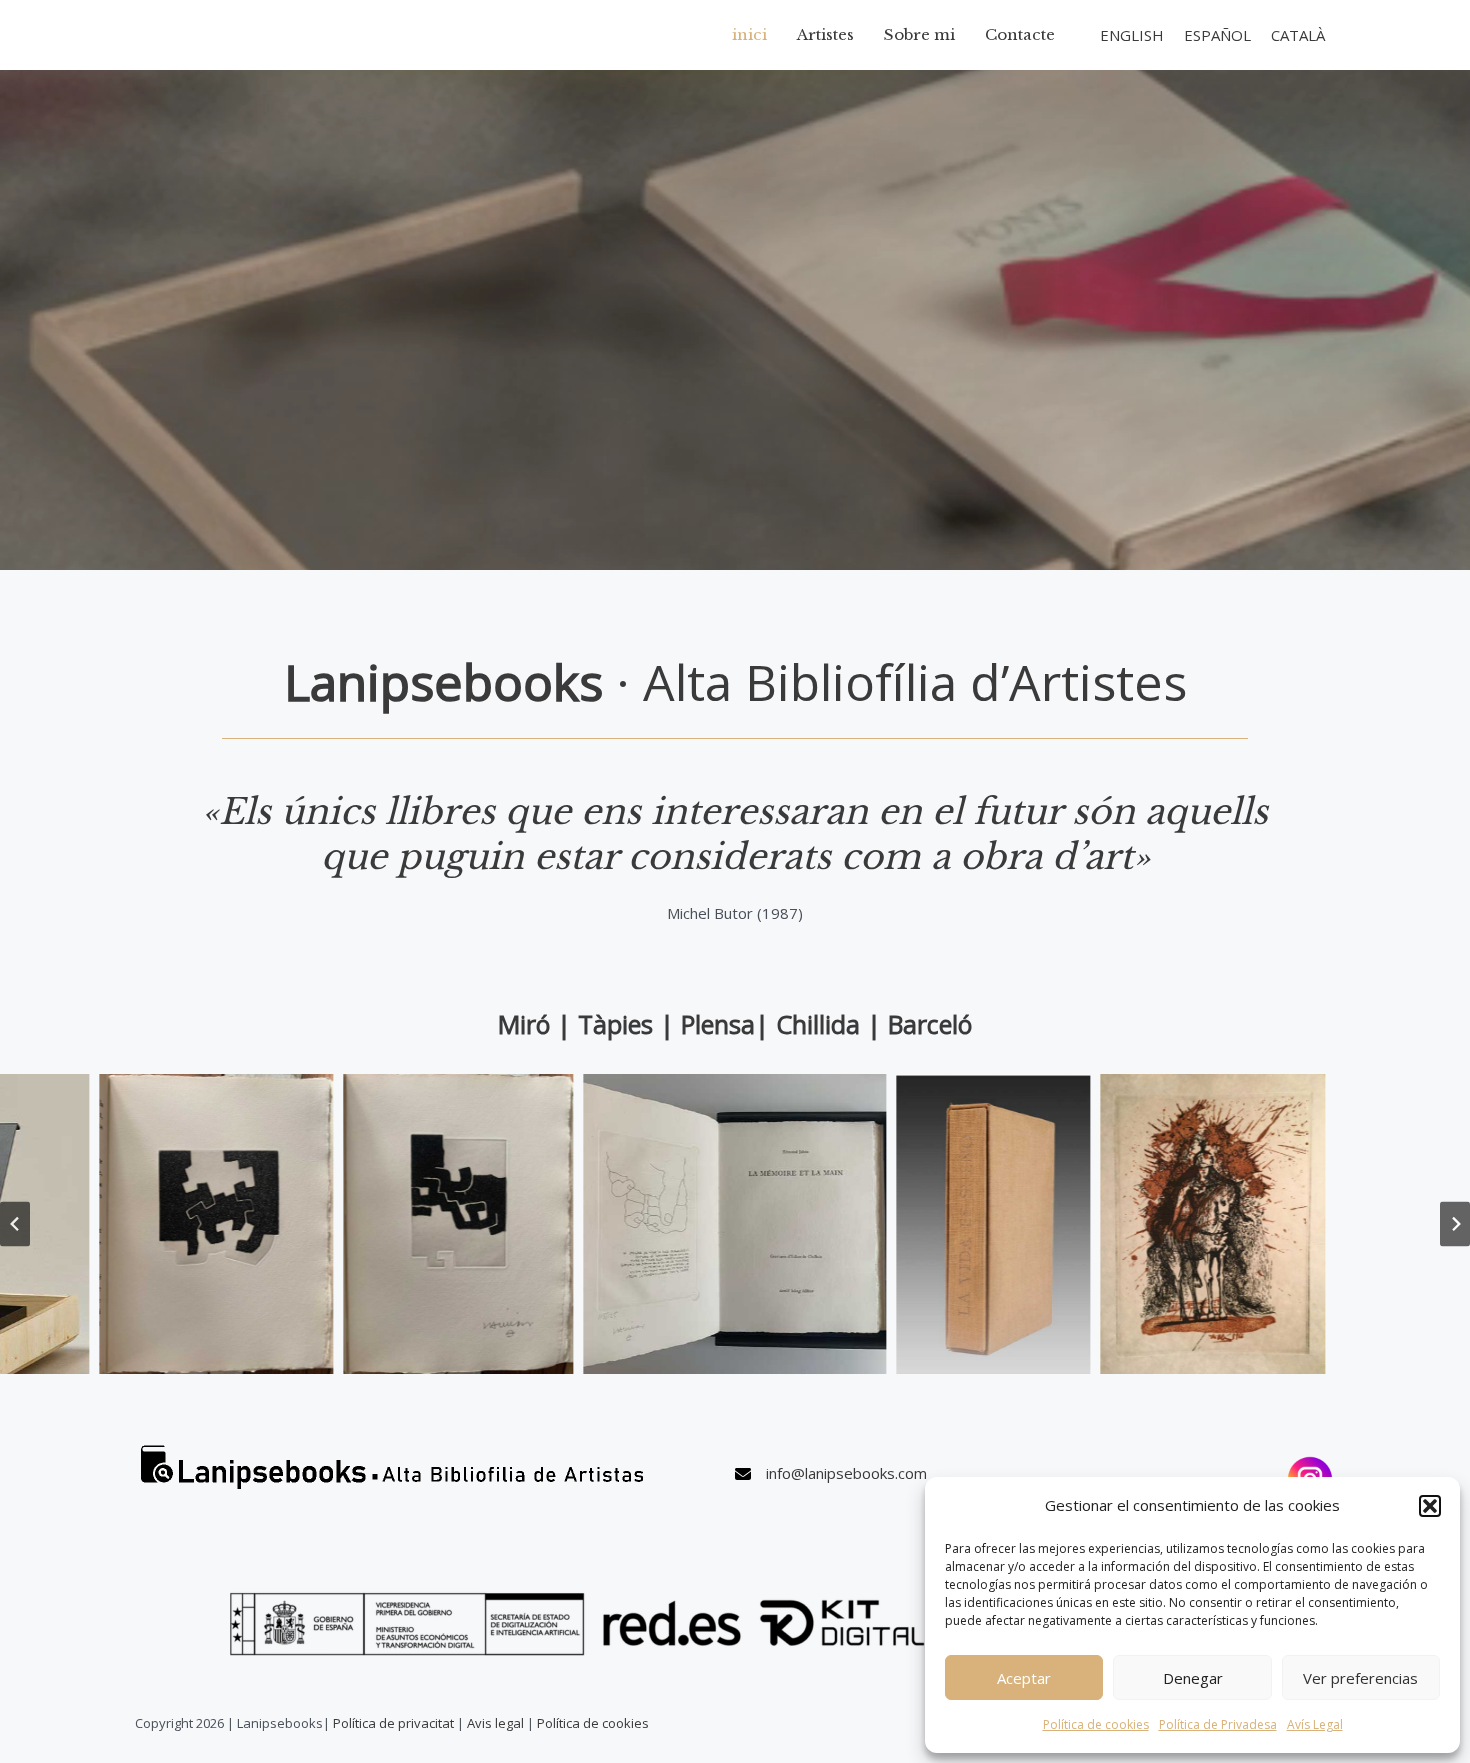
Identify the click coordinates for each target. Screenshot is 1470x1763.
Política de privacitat (393, 1723)
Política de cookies (1096, 1724)
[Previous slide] (15, 1223)
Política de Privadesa (1218, 1724)
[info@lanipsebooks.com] (831, 1474)
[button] (1430, 1506)
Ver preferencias (1360, 1678)
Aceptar (1024, 1678)
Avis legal (495, 1723)
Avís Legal (1315, 1724)
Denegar (1193, 1678)
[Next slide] (1455, 1223)
